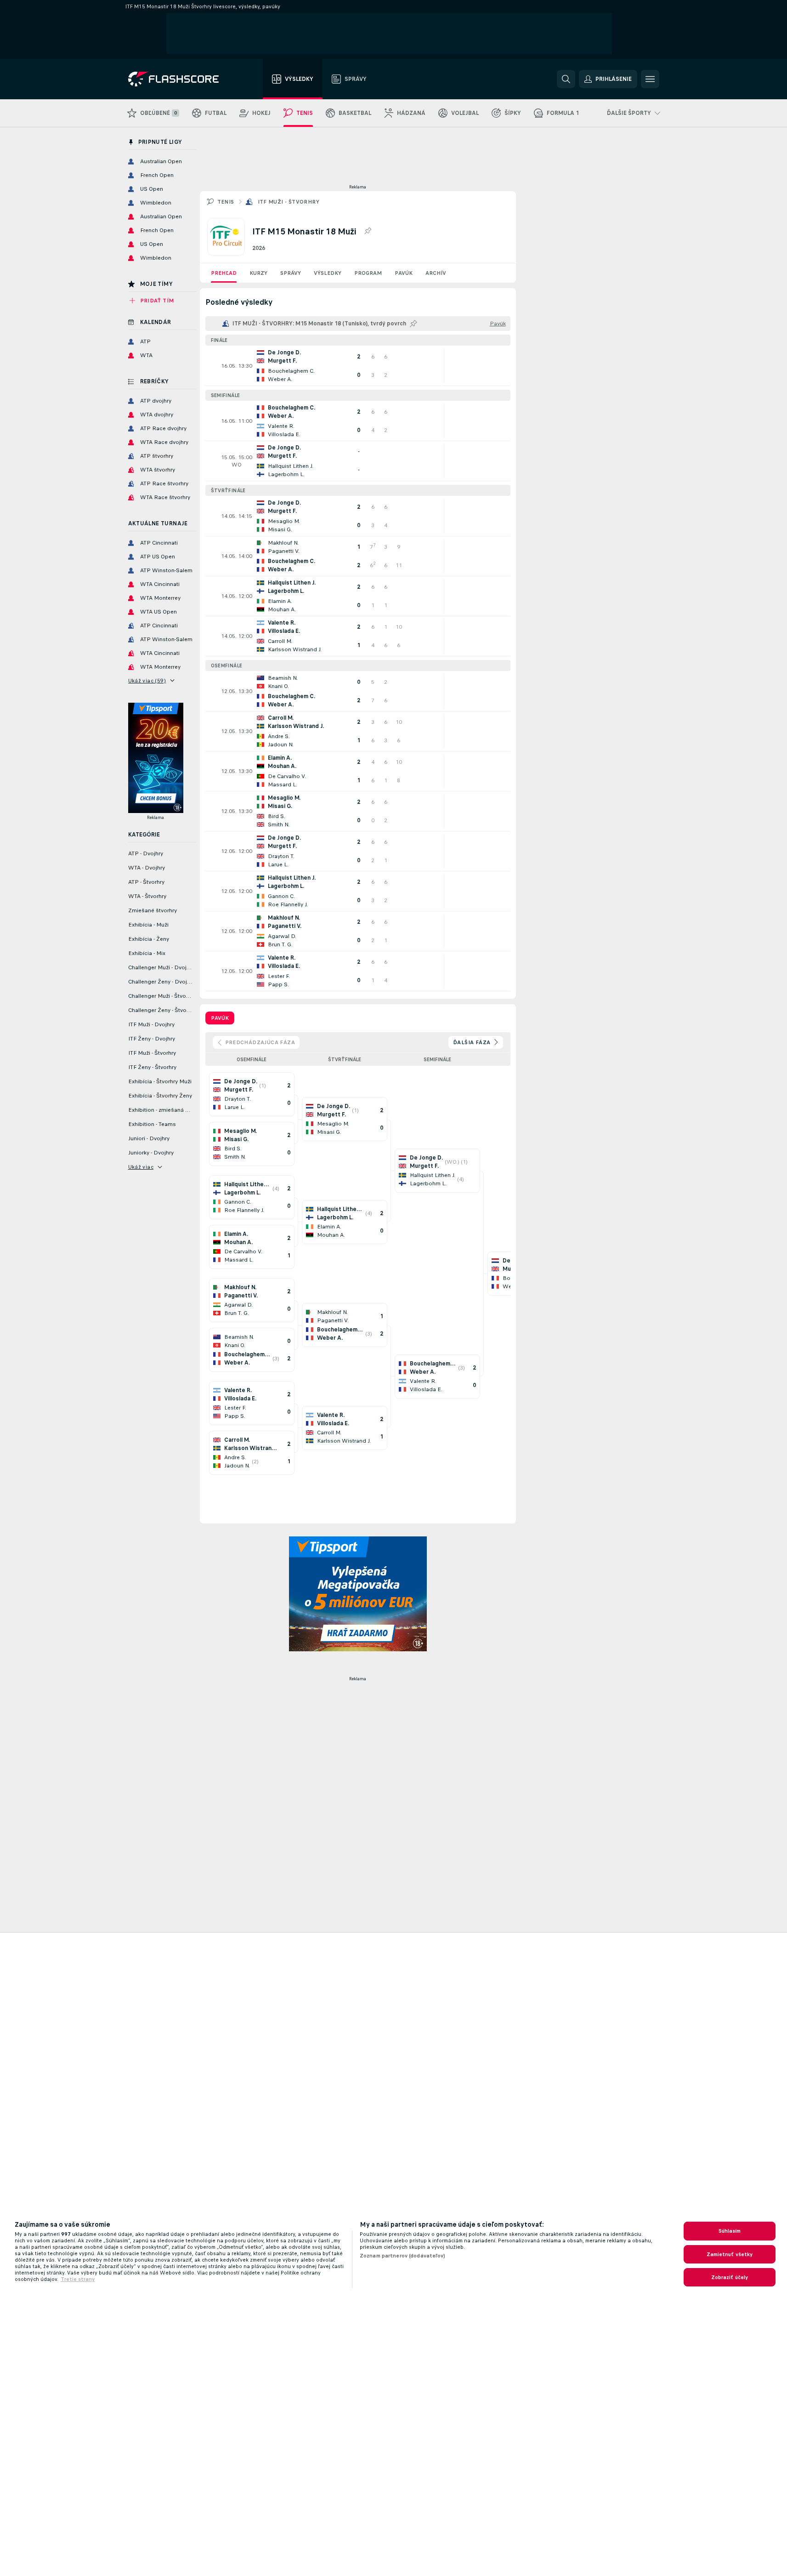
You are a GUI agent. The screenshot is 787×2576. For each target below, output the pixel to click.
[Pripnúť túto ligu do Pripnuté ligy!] (368, 231)
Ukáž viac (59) (147, 681)
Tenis (226, 202)
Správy (291, 273)
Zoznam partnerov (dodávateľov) (403, 2256)
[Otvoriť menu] (650, 79)
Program (368, 273)
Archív (436, 273)
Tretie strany (78, 2279)
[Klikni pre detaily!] (358, 366)
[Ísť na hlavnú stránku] (180, 79)
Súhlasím (730, 2231)
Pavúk (404, 273)
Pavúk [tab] (220, 1018)
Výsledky (328, 273)
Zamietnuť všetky (730, 2254)
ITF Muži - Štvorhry (289, 202)
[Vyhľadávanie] (566, 79)
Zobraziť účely (730, 2277)
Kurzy (258, 273)
